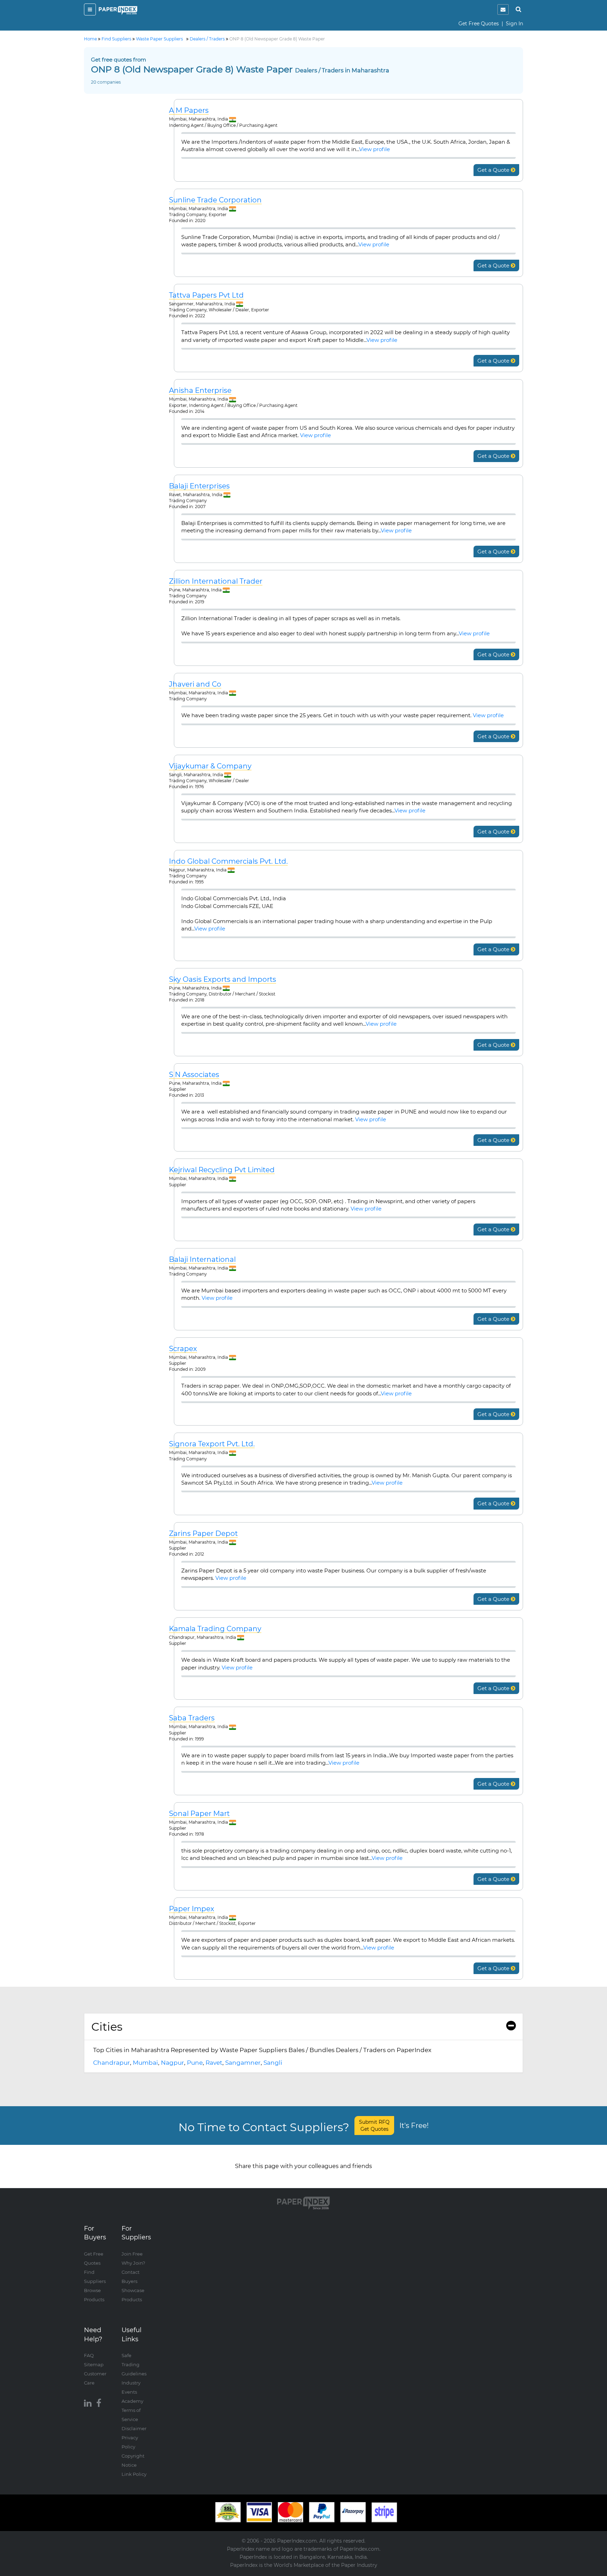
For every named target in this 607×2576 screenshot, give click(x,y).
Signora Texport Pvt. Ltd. (212, 1444)
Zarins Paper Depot (203, 1534)
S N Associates (194, 1075)
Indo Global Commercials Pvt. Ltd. (228, 861)
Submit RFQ (374, 2126)
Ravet (214, 2063)
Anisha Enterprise (200, 391)
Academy (132, 2401)
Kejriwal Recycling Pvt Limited (222, 1170)
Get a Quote (494, 170)
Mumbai (145, 2063)
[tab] (303, 2027)
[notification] (503, 9)
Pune (195, 2063)
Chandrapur (112, 2063)
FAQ (89, 2355)
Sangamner (243, 2063)
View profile (374, 149)
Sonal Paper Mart (199, 1814)
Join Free (132, 2254)
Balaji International (202, 1260)
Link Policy (134, 2474)
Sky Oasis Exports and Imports (223, 979)
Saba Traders (192, 1718)
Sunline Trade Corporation (215, 200)
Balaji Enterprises (199, 486)
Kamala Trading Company (215, 1629)
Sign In (514, 24)
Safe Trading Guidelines (134, 2364)
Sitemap (94, 2364)
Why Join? (133, 2263)
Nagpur (172, 2063)
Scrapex (183, 1349)
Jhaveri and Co (195, 684)
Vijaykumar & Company (210, 766)
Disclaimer (134, 2428)
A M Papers (189, 111)
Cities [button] (107, 2027)
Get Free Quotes (479, 24)
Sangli (273, 2063)
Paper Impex (192, 1909)
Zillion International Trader (216, 581)
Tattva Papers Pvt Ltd (206, 295)
